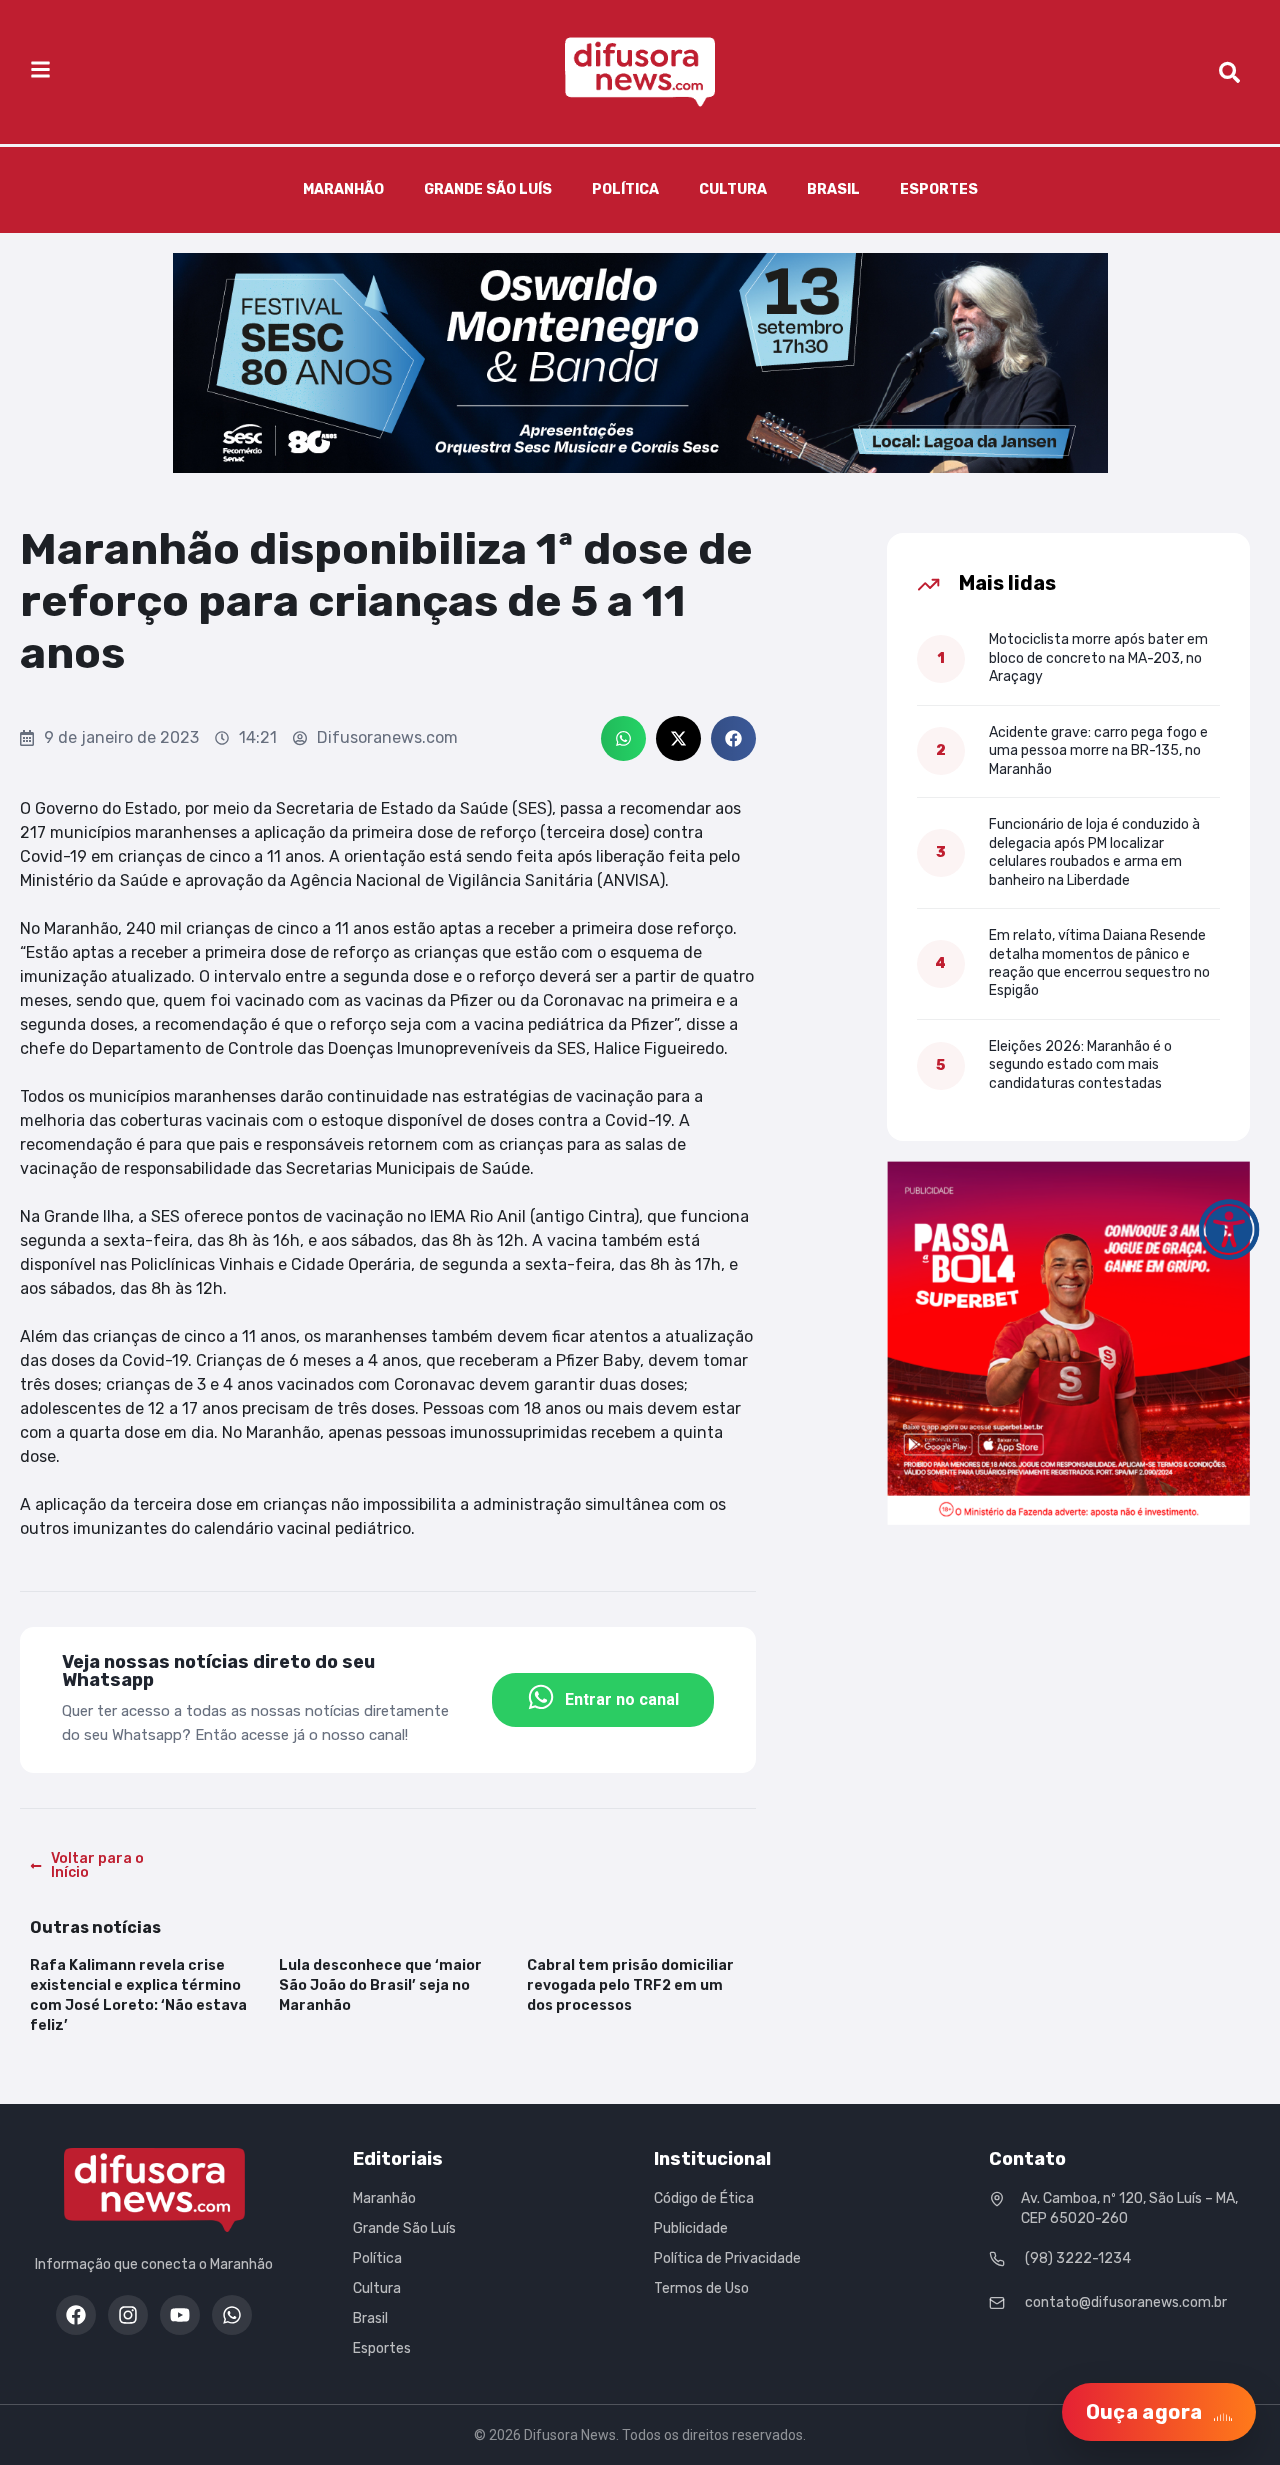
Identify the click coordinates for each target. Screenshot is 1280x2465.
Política (625, 189)
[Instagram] (128, 2315)
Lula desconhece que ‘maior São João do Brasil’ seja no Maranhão (380, 1985)
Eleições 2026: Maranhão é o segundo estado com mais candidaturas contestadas (1080, 1065)
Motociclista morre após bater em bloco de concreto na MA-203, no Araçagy (1098, 658)
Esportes (939, 189)
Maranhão (343, 189)
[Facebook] (76, 2315)
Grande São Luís (488, 189)
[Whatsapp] (232, 2315)
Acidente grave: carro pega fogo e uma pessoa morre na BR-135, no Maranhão (1098, 751)
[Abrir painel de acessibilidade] (1229, 1229)
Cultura (733, 189)
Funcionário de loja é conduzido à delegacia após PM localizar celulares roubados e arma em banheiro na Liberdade (1094, 852)
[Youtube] (180, 2315)
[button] (623, 738)
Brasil (833, 189)
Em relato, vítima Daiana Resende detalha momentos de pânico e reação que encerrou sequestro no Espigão (1099, 963)
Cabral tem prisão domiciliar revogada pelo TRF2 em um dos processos (630, 1985)
